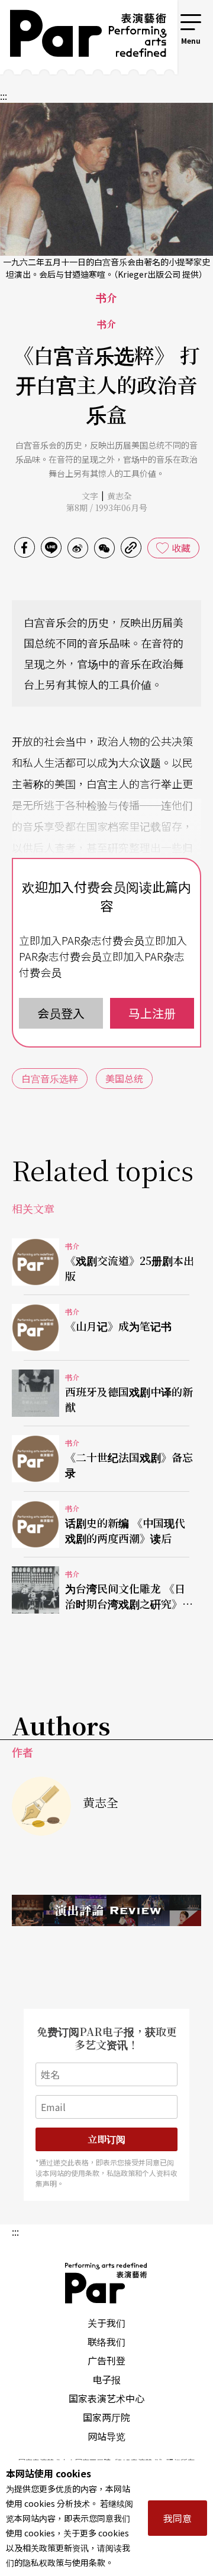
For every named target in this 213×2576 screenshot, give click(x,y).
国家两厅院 (106, 2417)
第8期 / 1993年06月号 (107, 508)
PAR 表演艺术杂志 (106, 2283)
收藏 (181, 548)
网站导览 (106, 2436)
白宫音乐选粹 (50, 1078)
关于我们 (106, 2323)
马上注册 (152, 1013)
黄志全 (120, 496)
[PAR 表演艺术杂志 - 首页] (80, 37)
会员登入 (61, 1013)
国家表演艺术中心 (106, 2398)
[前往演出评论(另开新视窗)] (106, 1910)
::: (162, 19)
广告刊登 (106, 2360)
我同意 (177, 2518)
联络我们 (106, 2341)
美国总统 (124, 1078)
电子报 (106, 2379)
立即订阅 (106, 2139)
